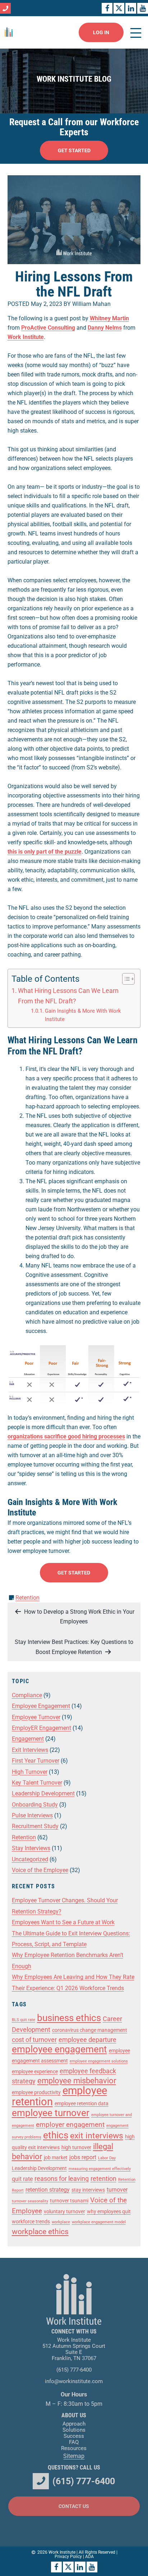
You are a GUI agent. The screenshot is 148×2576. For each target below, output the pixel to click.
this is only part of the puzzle (45, 852)
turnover (117, 2190)
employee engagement (59, 2049)
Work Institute (26, 337)
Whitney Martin (109, 318)
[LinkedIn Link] (131, 8)
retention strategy (48, 2190)
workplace (61, 2222)
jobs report (83, 2157)
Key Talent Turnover (37, 1783)
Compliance (27, 1695)
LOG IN (101, 32)
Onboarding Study (35, 1805)
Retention (27, 1598)
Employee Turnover (36, 1717)
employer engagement (70, 2125)
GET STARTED (74, 150)
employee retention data (82, 2103)
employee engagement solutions (99, 2061)
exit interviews (97, 2136)
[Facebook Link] (107, 8)
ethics (56, 2135)
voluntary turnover (64, 2211)
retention (103, 2179)
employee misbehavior (77, 2081)
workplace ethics (40, 2232)
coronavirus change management (90, 2030)
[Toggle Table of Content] (125, 979)
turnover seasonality (30, 2201)
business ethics (69, 2018)
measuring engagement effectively (100, 2169)
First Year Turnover (36, 1761)
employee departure (87, 2040)
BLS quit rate (24, 2020)
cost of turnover (34, 2040)
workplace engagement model (99, 2222)
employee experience (35, 2071)
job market (56, 2157)
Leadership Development (43, 1793)
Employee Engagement (41, 1706)
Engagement (28, 1739)
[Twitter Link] (119, 8)
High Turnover (30, 1772)
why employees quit (109, 2211)
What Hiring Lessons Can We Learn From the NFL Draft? (68, 996)
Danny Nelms (105, 328)
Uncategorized (30, 1859)
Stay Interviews (31, 1848)
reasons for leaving (62, 2179)
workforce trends (31, 2222)
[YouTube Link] (143, 8)
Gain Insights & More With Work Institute (83, 1015)
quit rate (22, 2179)
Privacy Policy (68, 2557)
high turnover (76, 2147)
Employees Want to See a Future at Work (63, 1922)
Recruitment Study (35, 1826)
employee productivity (36, 2092)
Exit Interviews (30, 1750)
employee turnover (51, 2113)
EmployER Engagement (41, 1728)
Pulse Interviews (32, 1815)
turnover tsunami (69, 2201)
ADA (89, 2557)
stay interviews (88, 2190)
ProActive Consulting (48, 328)
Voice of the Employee (40, 1870)
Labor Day (107, 2158)
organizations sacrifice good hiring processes (66, 1436)
